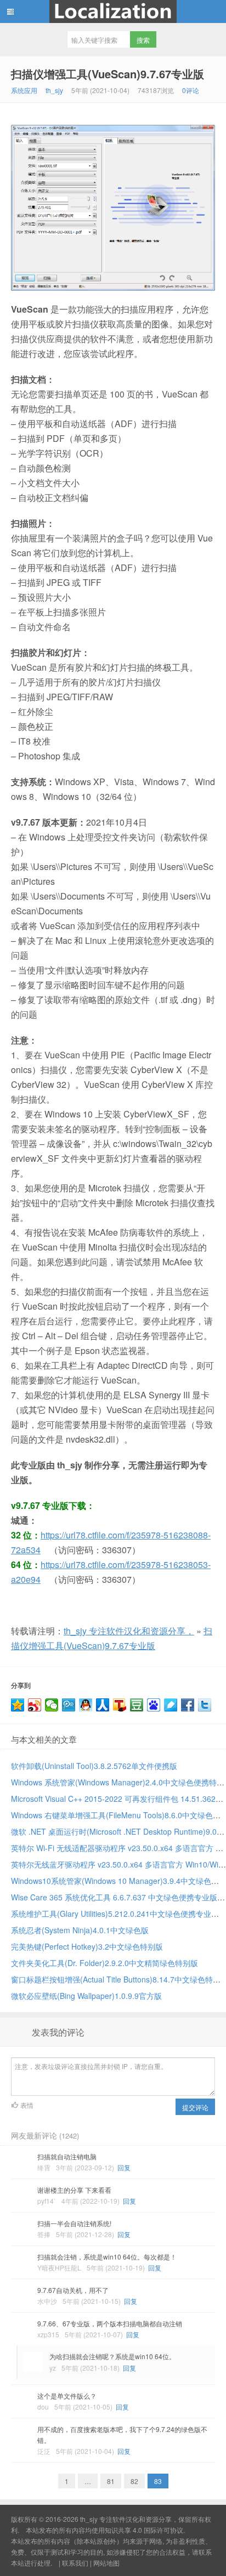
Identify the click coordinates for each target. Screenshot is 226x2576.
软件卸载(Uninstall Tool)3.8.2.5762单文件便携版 (94, 1766)
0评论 (191, 90)
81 (111, 2481)
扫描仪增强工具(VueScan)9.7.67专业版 (108, 74)
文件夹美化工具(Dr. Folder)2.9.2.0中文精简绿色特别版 (104, 1963)
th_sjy (54, 90)
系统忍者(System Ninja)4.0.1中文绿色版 (80, 1930)
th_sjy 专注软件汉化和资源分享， (113, 11)
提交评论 (195, 2107)
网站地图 (106, 2563)
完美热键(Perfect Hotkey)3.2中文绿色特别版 (87, 1946)
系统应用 (24, 90)
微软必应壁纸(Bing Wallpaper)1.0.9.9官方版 (86, 1996)
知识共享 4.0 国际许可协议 (144, 2530)
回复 (124, 2167)
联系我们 (75, 2563)
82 (134, 2481)
